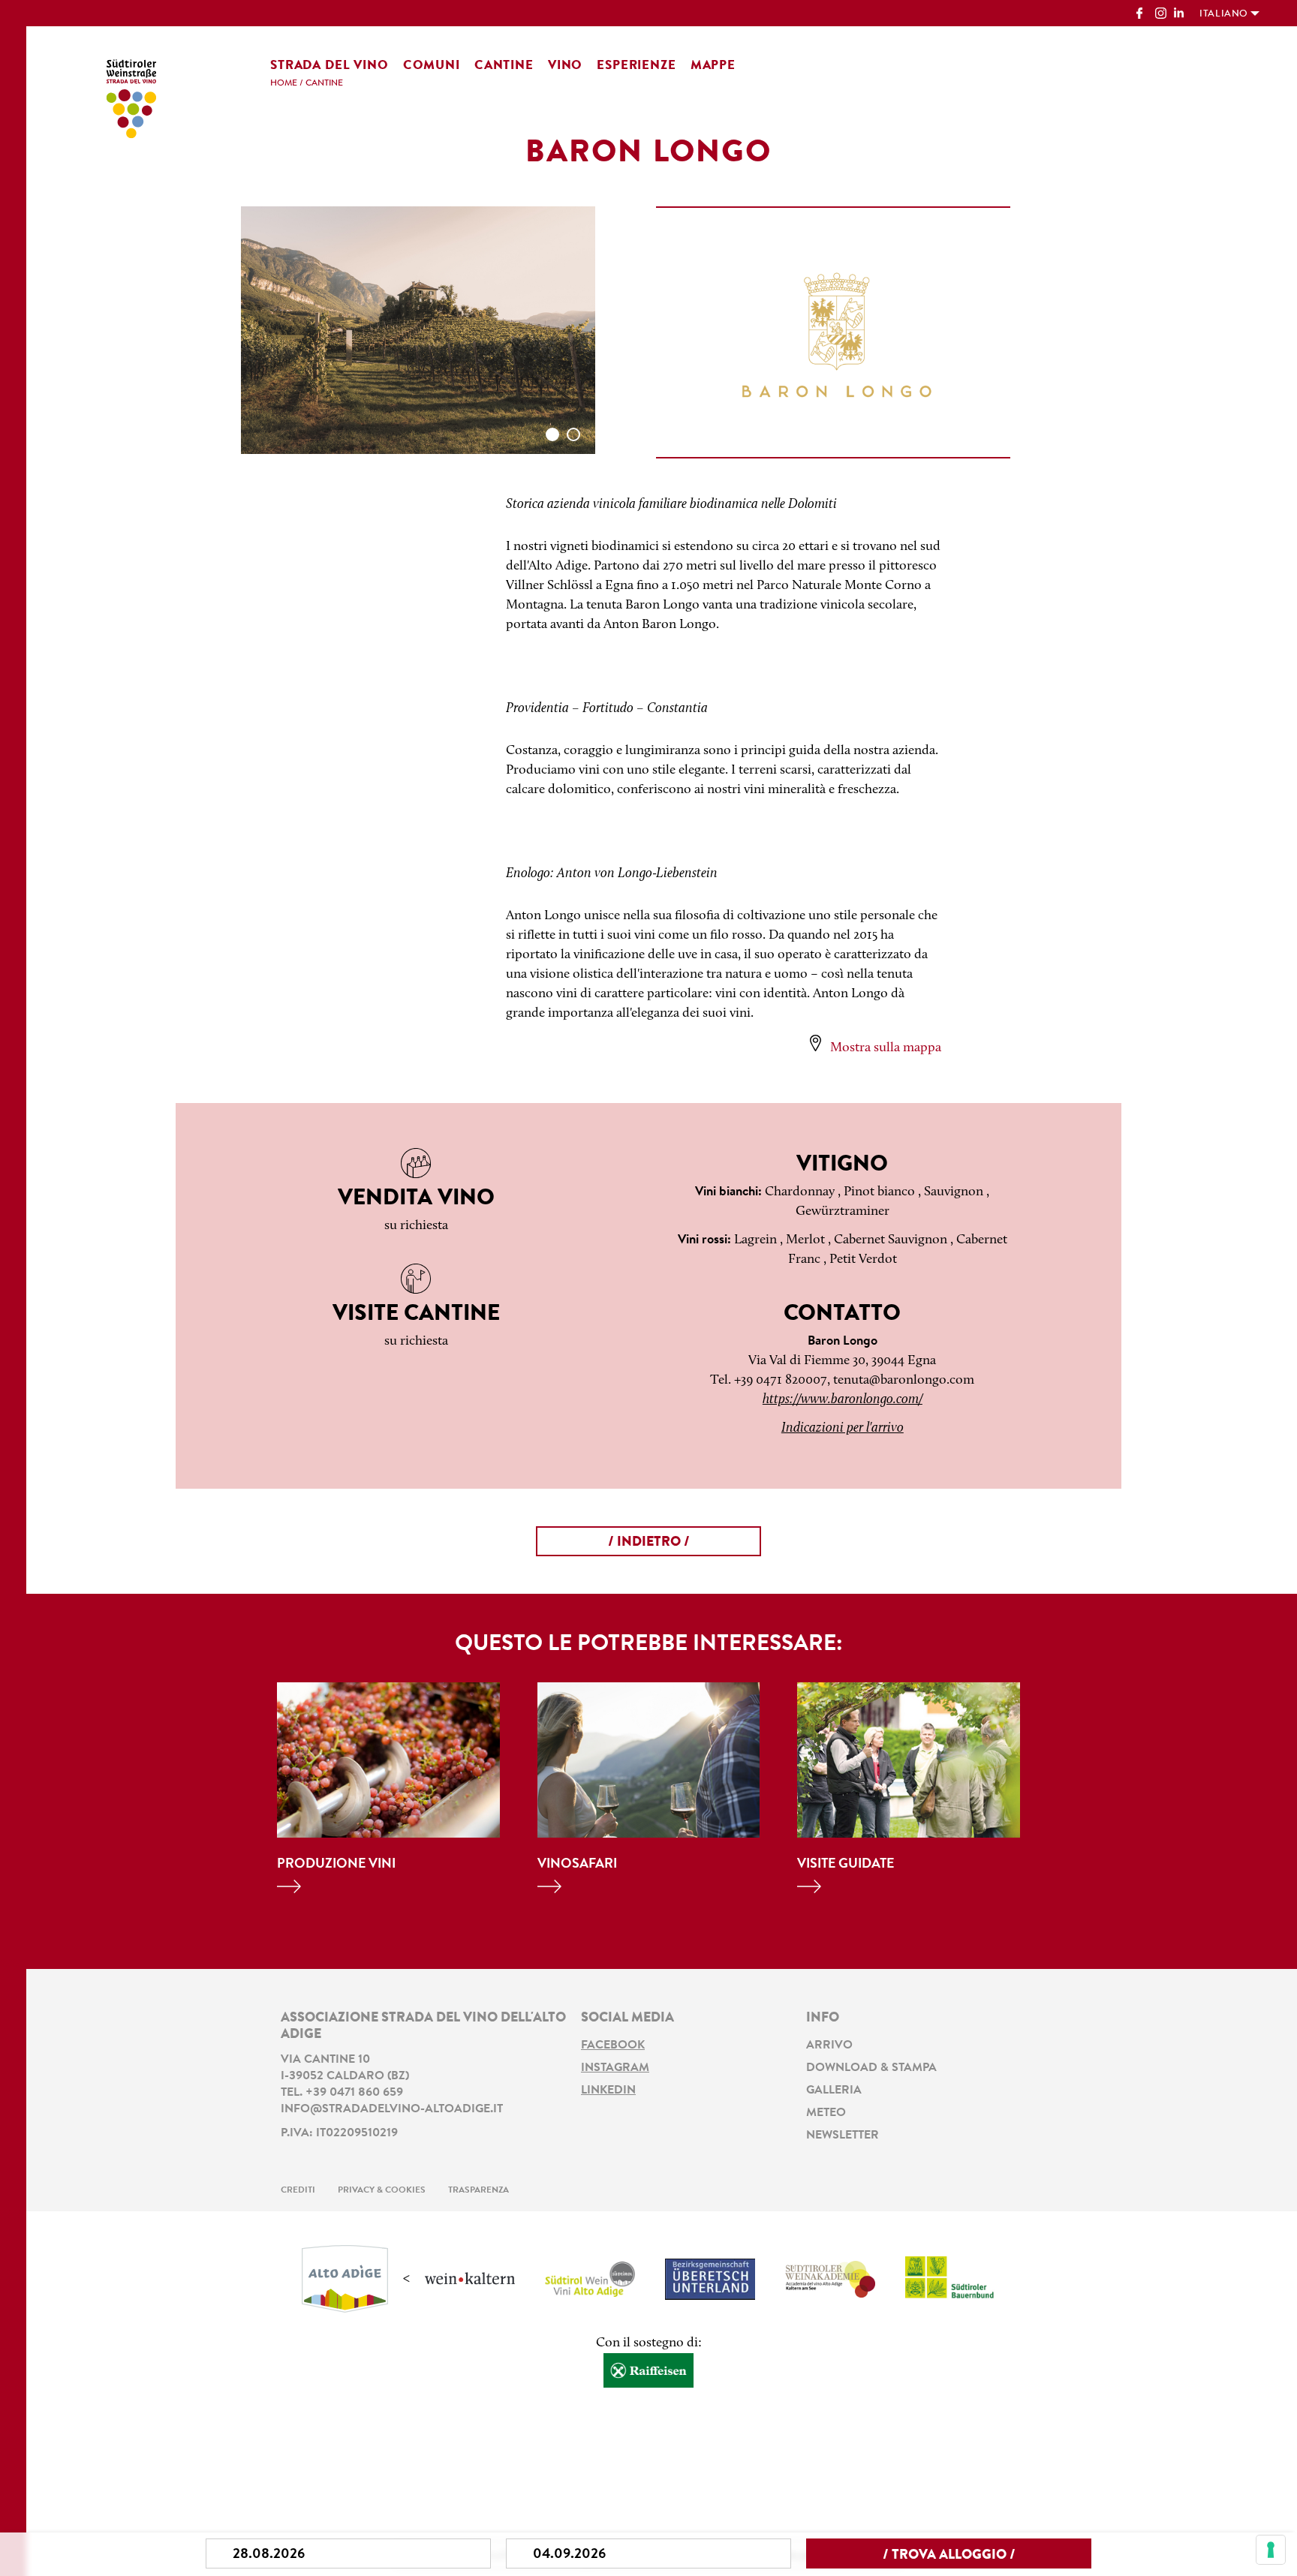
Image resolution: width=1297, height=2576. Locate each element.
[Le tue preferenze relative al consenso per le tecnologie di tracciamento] (1271, 2550)
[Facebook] (1142, 15)
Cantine (504, 66)
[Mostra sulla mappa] (816, 1043)
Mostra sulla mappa (886, 1048)
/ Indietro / (649, 1543)
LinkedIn (608, 2091)
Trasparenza (478, 2190)
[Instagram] (1161, 15)
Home (284, 83)
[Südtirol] (345, 2280)
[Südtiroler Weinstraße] (131, 96)
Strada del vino (330, 66)
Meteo (826, 2113)
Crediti (298, 2190)
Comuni (432, 66)
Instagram (615, 2068)
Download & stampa (871, 2068)
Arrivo (829, 2045)
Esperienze (636, 66)
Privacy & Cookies (382, 2190)
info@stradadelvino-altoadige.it (392, 2109)
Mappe (713, 66)
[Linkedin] (1180, 15)
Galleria (834, 2091)
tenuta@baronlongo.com (904, 1381)
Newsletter (843, 2136)
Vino (565, 66)
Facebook (613, 2045)
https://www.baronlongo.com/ (843, 1400)
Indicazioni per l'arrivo (843, 1429)
